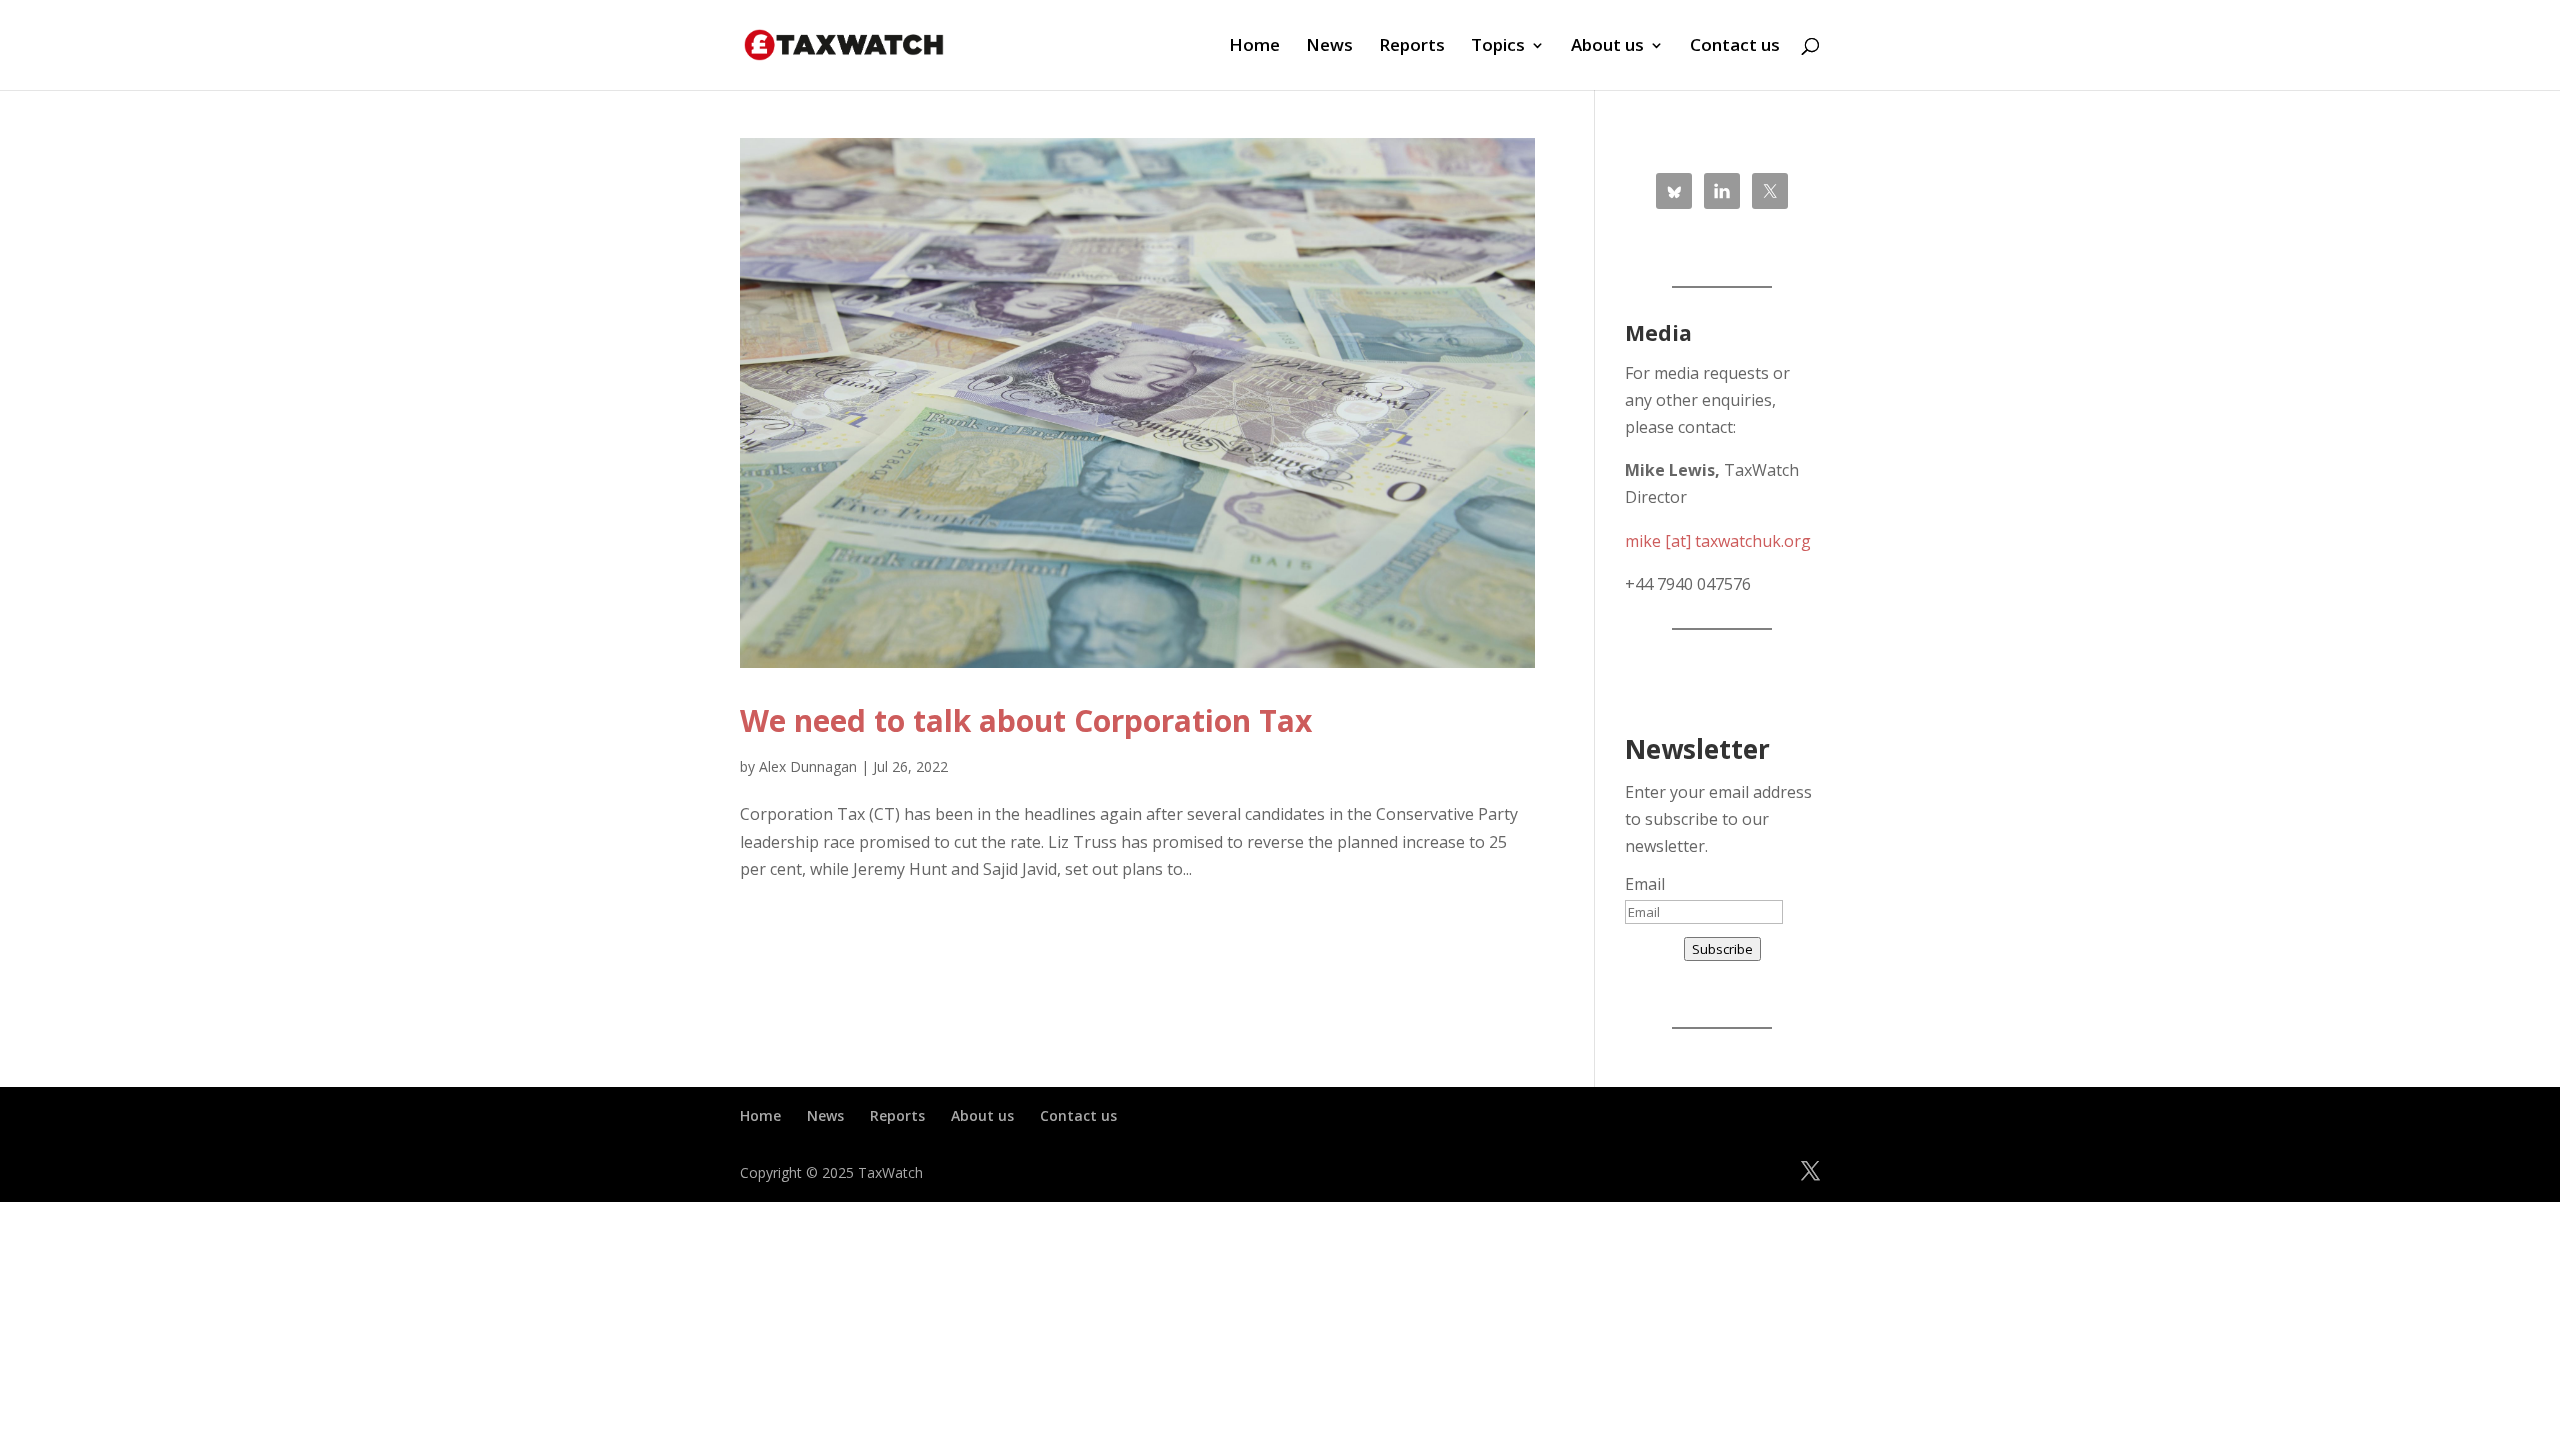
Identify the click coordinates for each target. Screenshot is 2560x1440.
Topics (1498, 47)
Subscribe (1722, 949)
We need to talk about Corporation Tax (1026, 720)
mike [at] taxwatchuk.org (1718, 541)
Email (1645, 884)
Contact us (1735, 47)
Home (1254, 47)
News (1329, 47)
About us (1607, 47)
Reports (1412, 47)
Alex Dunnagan (808, 766)
